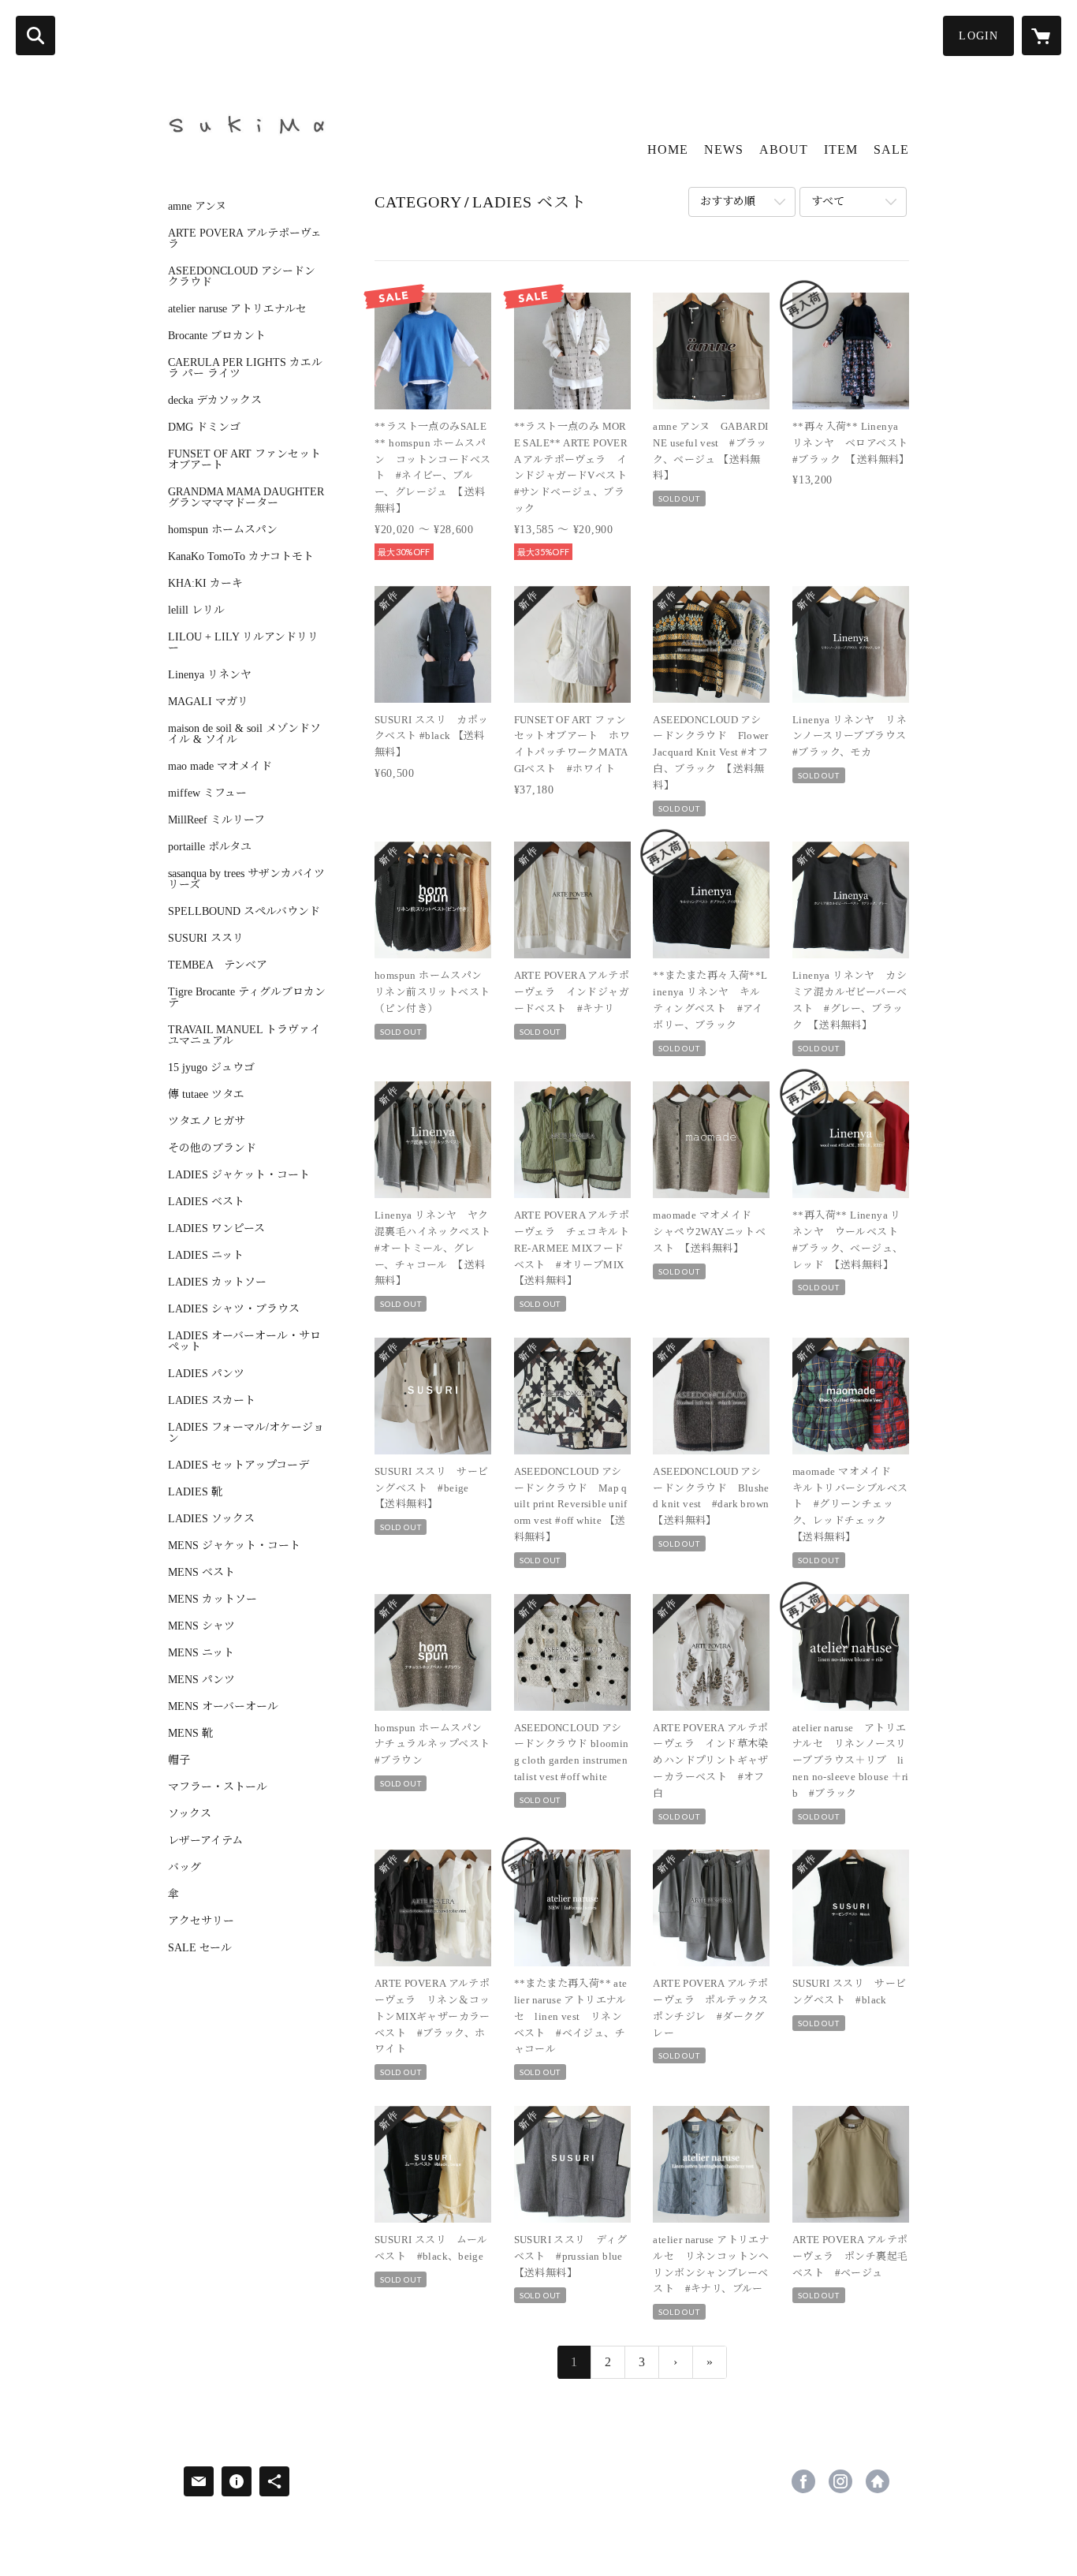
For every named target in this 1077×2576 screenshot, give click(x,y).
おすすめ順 (728, 202)
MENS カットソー (212, 1600)
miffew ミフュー (207, 793)
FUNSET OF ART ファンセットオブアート (244, 460)
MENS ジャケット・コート (234, 1546)
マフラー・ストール (218, 1787)
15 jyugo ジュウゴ (211, 1068)
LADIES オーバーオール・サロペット (244, 1342)
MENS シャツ (201, 1626)
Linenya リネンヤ (210, 675)
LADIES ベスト (206, 1202)
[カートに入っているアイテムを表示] (1042, 35)
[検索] (35, 35)
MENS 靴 (190, 1734)
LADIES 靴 (195, 1492)
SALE (891, 149)
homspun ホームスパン (223, 530)
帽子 (179, 1760)
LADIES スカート (212, 1401)
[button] (978, 36)
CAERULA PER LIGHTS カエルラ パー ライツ (245, 368)
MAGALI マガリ (208, 702)
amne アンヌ (197, 207)
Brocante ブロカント (217, 336)
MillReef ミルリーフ (216, 820)
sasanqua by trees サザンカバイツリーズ (246, 879)
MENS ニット (201, 1653)
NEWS (724, 149)
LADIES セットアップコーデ (239, 1465)
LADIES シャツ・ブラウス (234, 1309)
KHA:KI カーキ (205, 584)
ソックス (190, 1814)
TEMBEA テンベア (218, 965)
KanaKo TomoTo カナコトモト (241, 557)
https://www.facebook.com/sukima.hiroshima (803, 2481)
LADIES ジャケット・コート (239, 1175)
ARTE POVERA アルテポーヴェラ (245, 239)
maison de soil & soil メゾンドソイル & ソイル (244, 734)
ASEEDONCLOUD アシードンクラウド (242, 277)
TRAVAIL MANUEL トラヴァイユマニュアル (244, 1036)
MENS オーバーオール (223, 1707)
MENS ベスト (201, 1573)
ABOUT (784, 149)
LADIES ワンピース (216, 1229)
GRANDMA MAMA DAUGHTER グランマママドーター (246, 498)
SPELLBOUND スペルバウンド (244, 912)
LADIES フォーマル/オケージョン (246, 1433)
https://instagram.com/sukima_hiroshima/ (840, 2481)
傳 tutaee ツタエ (206, 1095)
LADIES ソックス (211, 1519)
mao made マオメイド (220, 767)
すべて (828, 202)
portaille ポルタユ (210, 847)
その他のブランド (212, 1148)
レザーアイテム (205, 1841)
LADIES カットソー (217, 1282)
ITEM (841, 149)
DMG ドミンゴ (204, 427)
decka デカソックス (215, 401)
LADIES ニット (206, 1256)
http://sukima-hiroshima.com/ (878, 2481)
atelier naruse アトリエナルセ (237, 309)
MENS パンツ (201, 1680)
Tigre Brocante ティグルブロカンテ (247, 998)
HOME (668, 149)
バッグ (184, 1868)
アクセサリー (201, 1921)
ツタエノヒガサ (207, 1122)
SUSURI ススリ (206, 939)
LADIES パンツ (206, 1374)
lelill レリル (196, 610)
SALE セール (200, 1948)
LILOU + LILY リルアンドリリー (243, 643)
